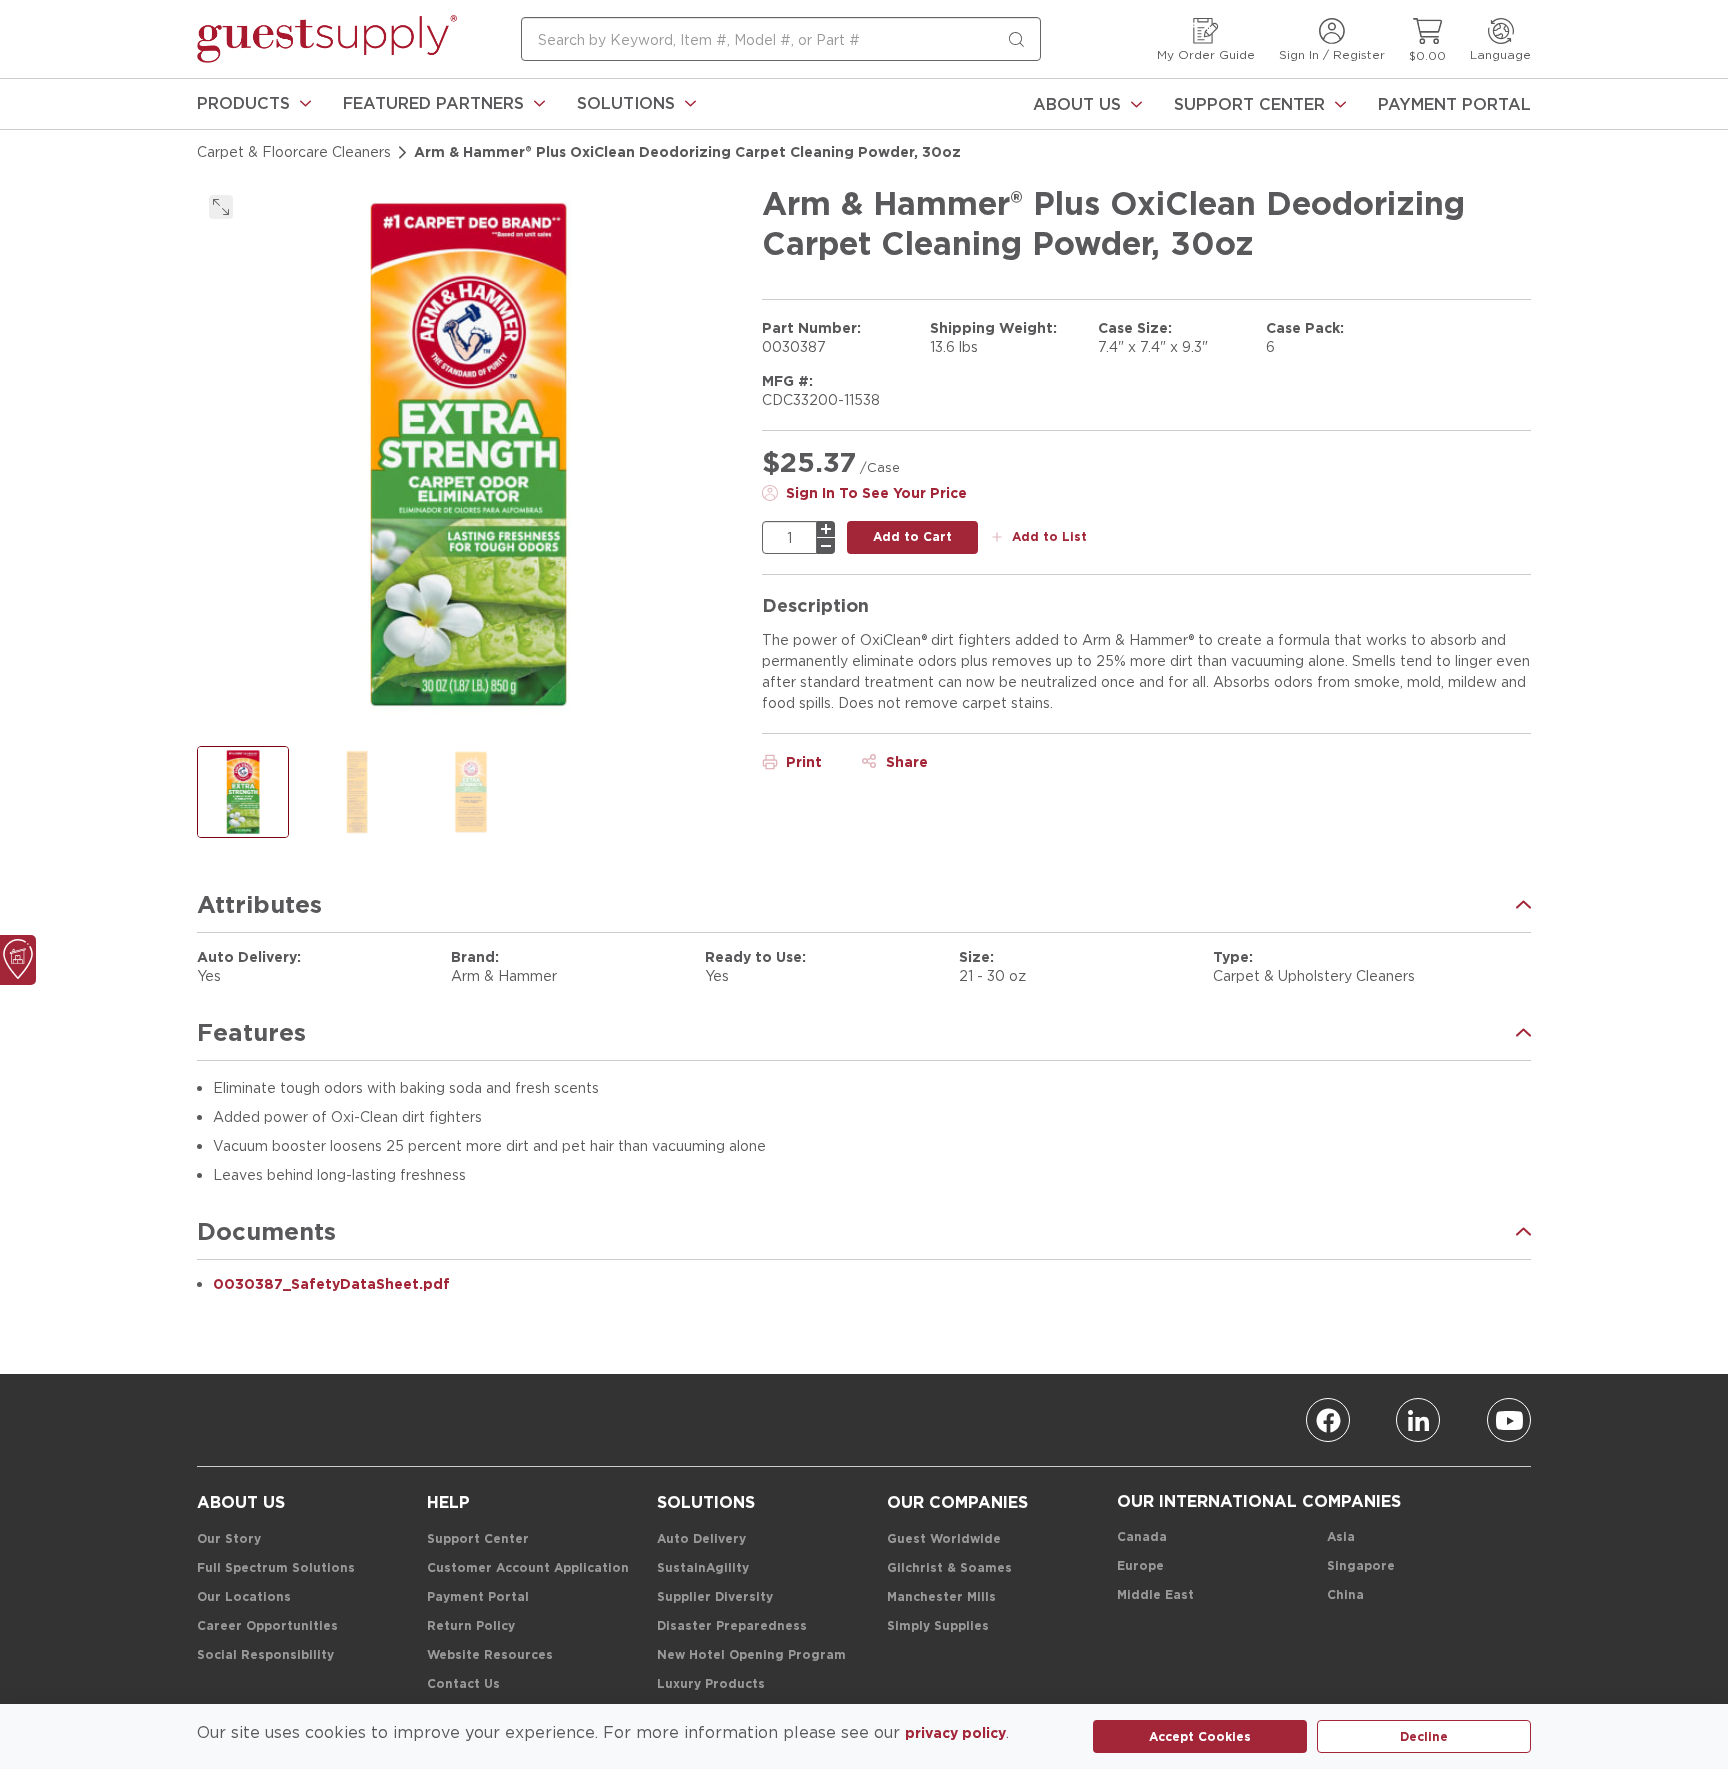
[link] (254, 104)
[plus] (826, 529)
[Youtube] (1509, 1420)
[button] (254, 104)
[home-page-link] (327, 39)
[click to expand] (221, 207)
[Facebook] (1328, 1420)
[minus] (826, 546)
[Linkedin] (1418, 1420)
